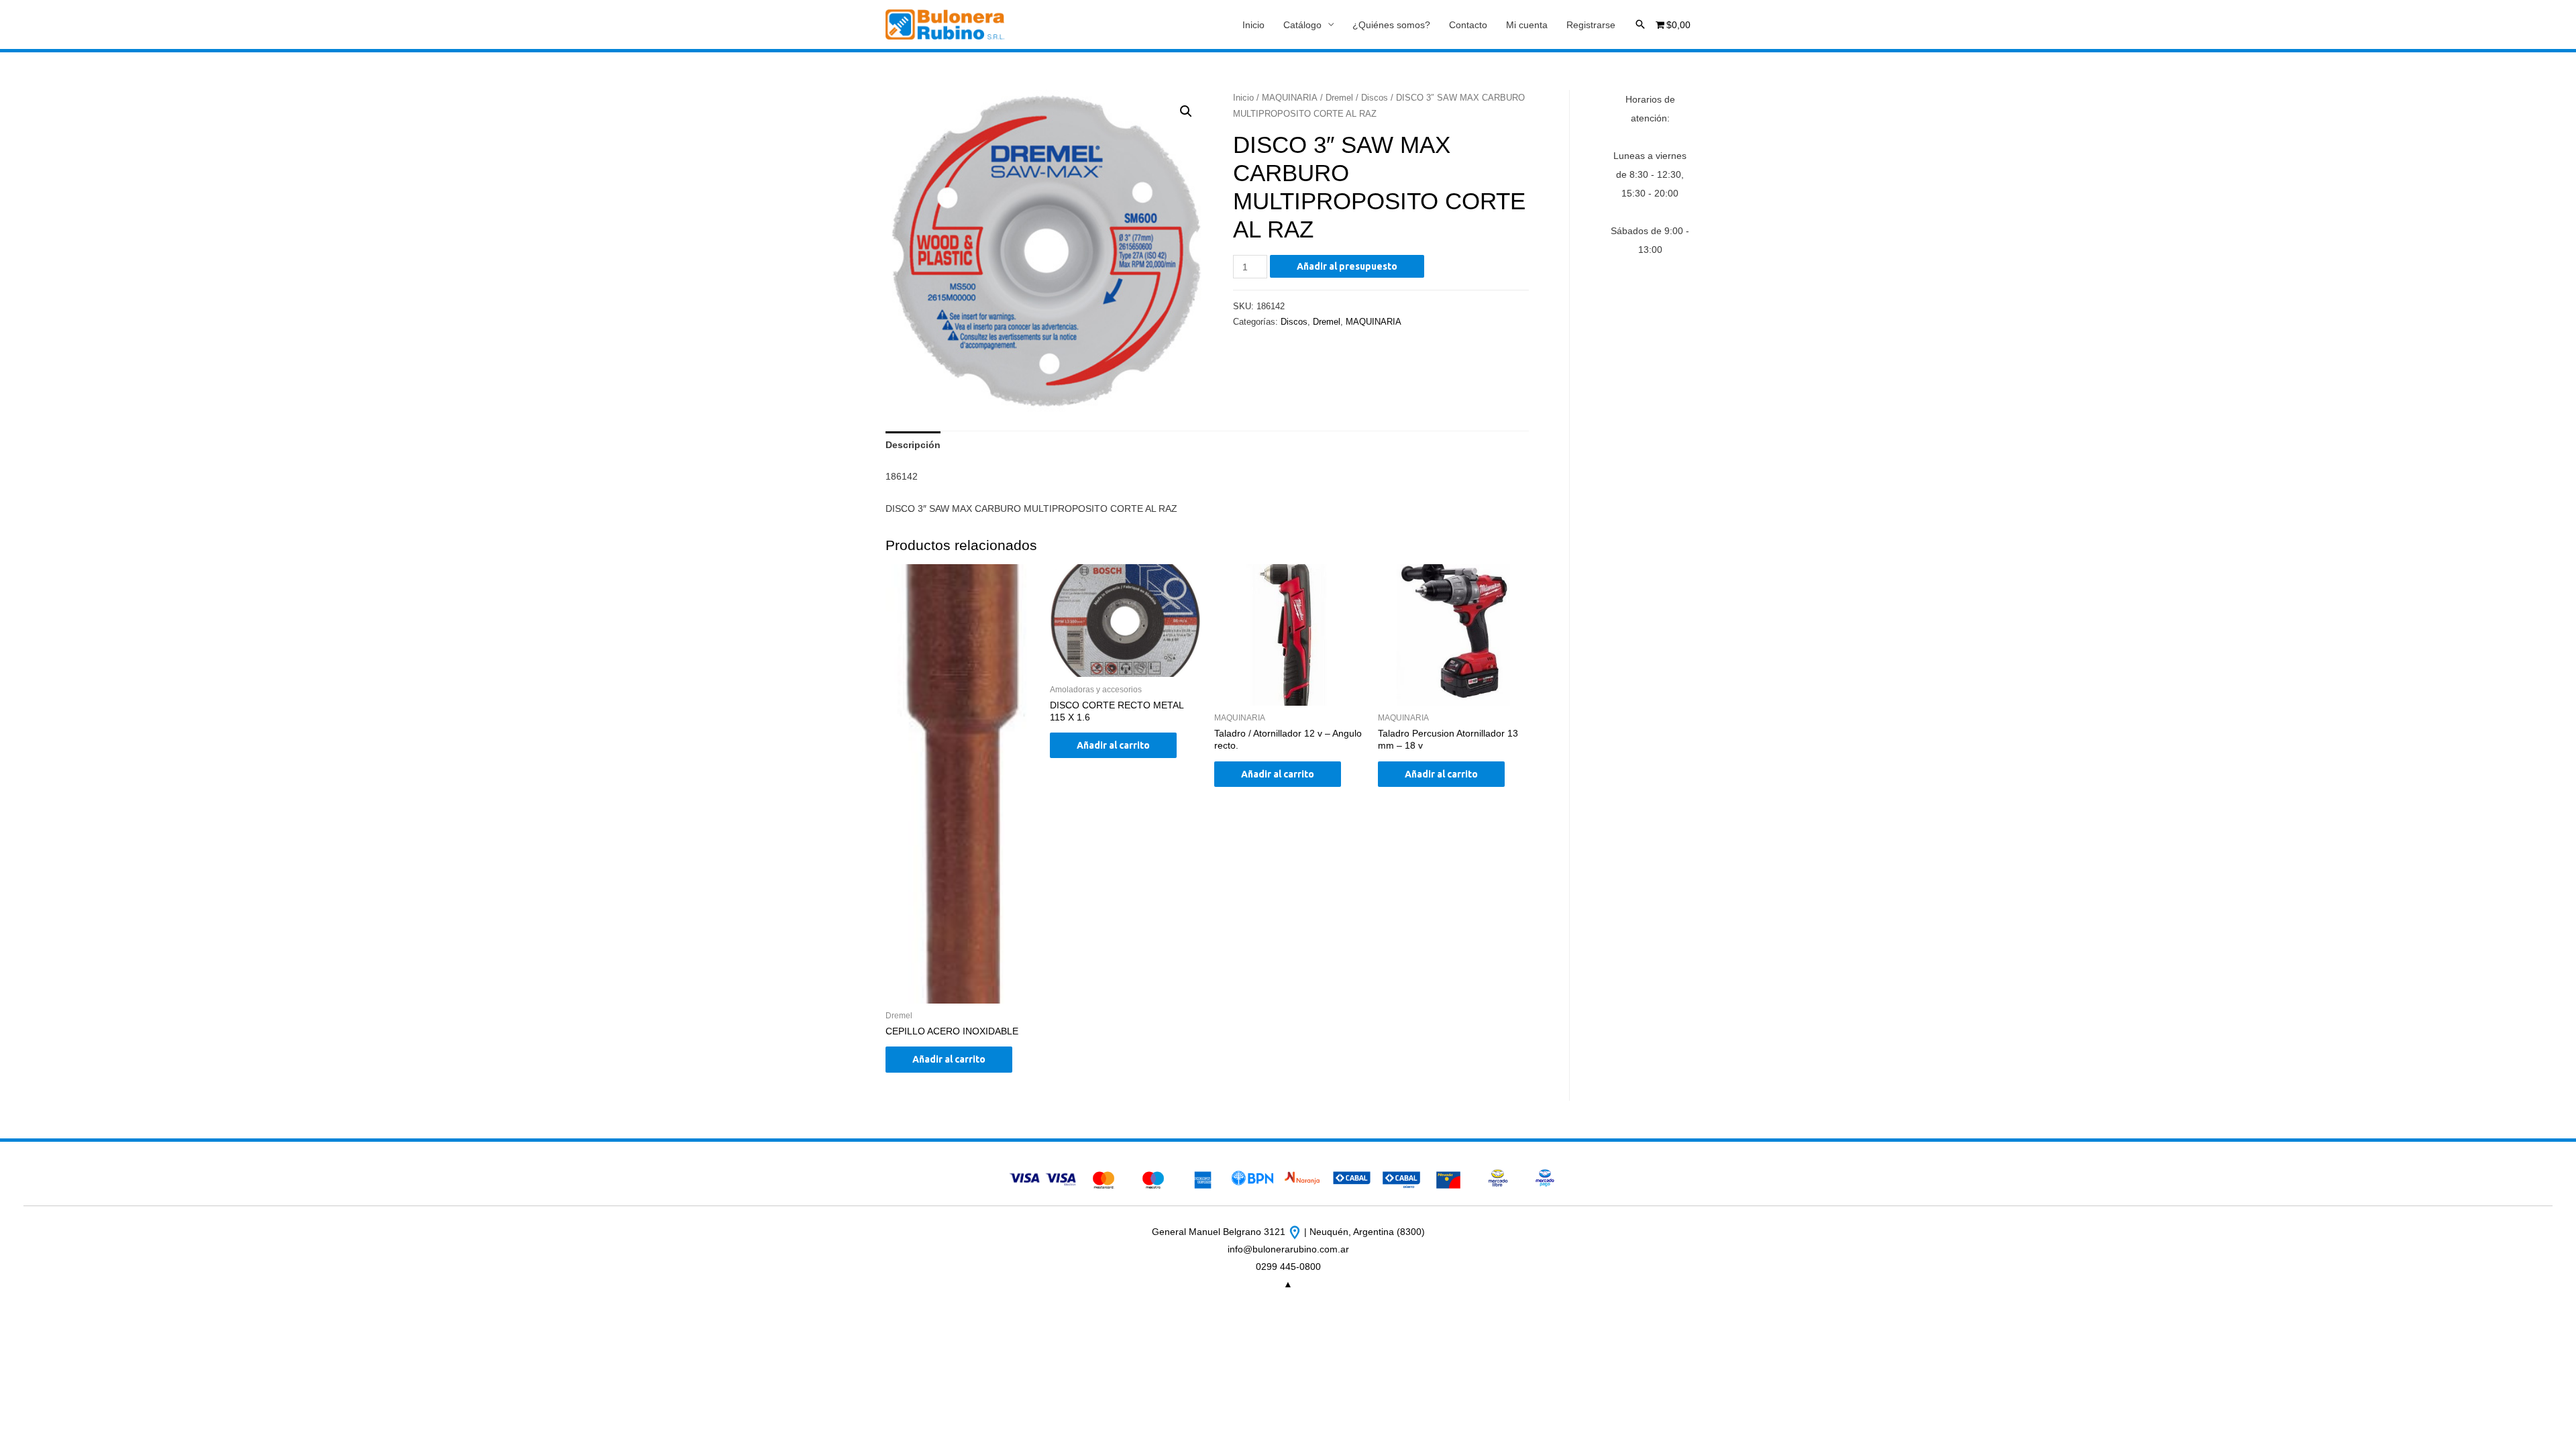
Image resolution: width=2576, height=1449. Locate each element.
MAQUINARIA (1290, 98)
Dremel (1339, 98)
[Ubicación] (1296, 1232)
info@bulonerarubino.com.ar (1288, 1249)
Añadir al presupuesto (1347, 266)
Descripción (913, 445)
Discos (1375, 98)
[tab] (913, 445)
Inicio (1253, 25)
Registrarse (1591, 25)
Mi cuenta (1527, 25)
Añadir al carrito (949, 1059)
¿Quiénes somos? (1391, 25)
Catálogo (1302, 25)
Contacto (1468, 25)
